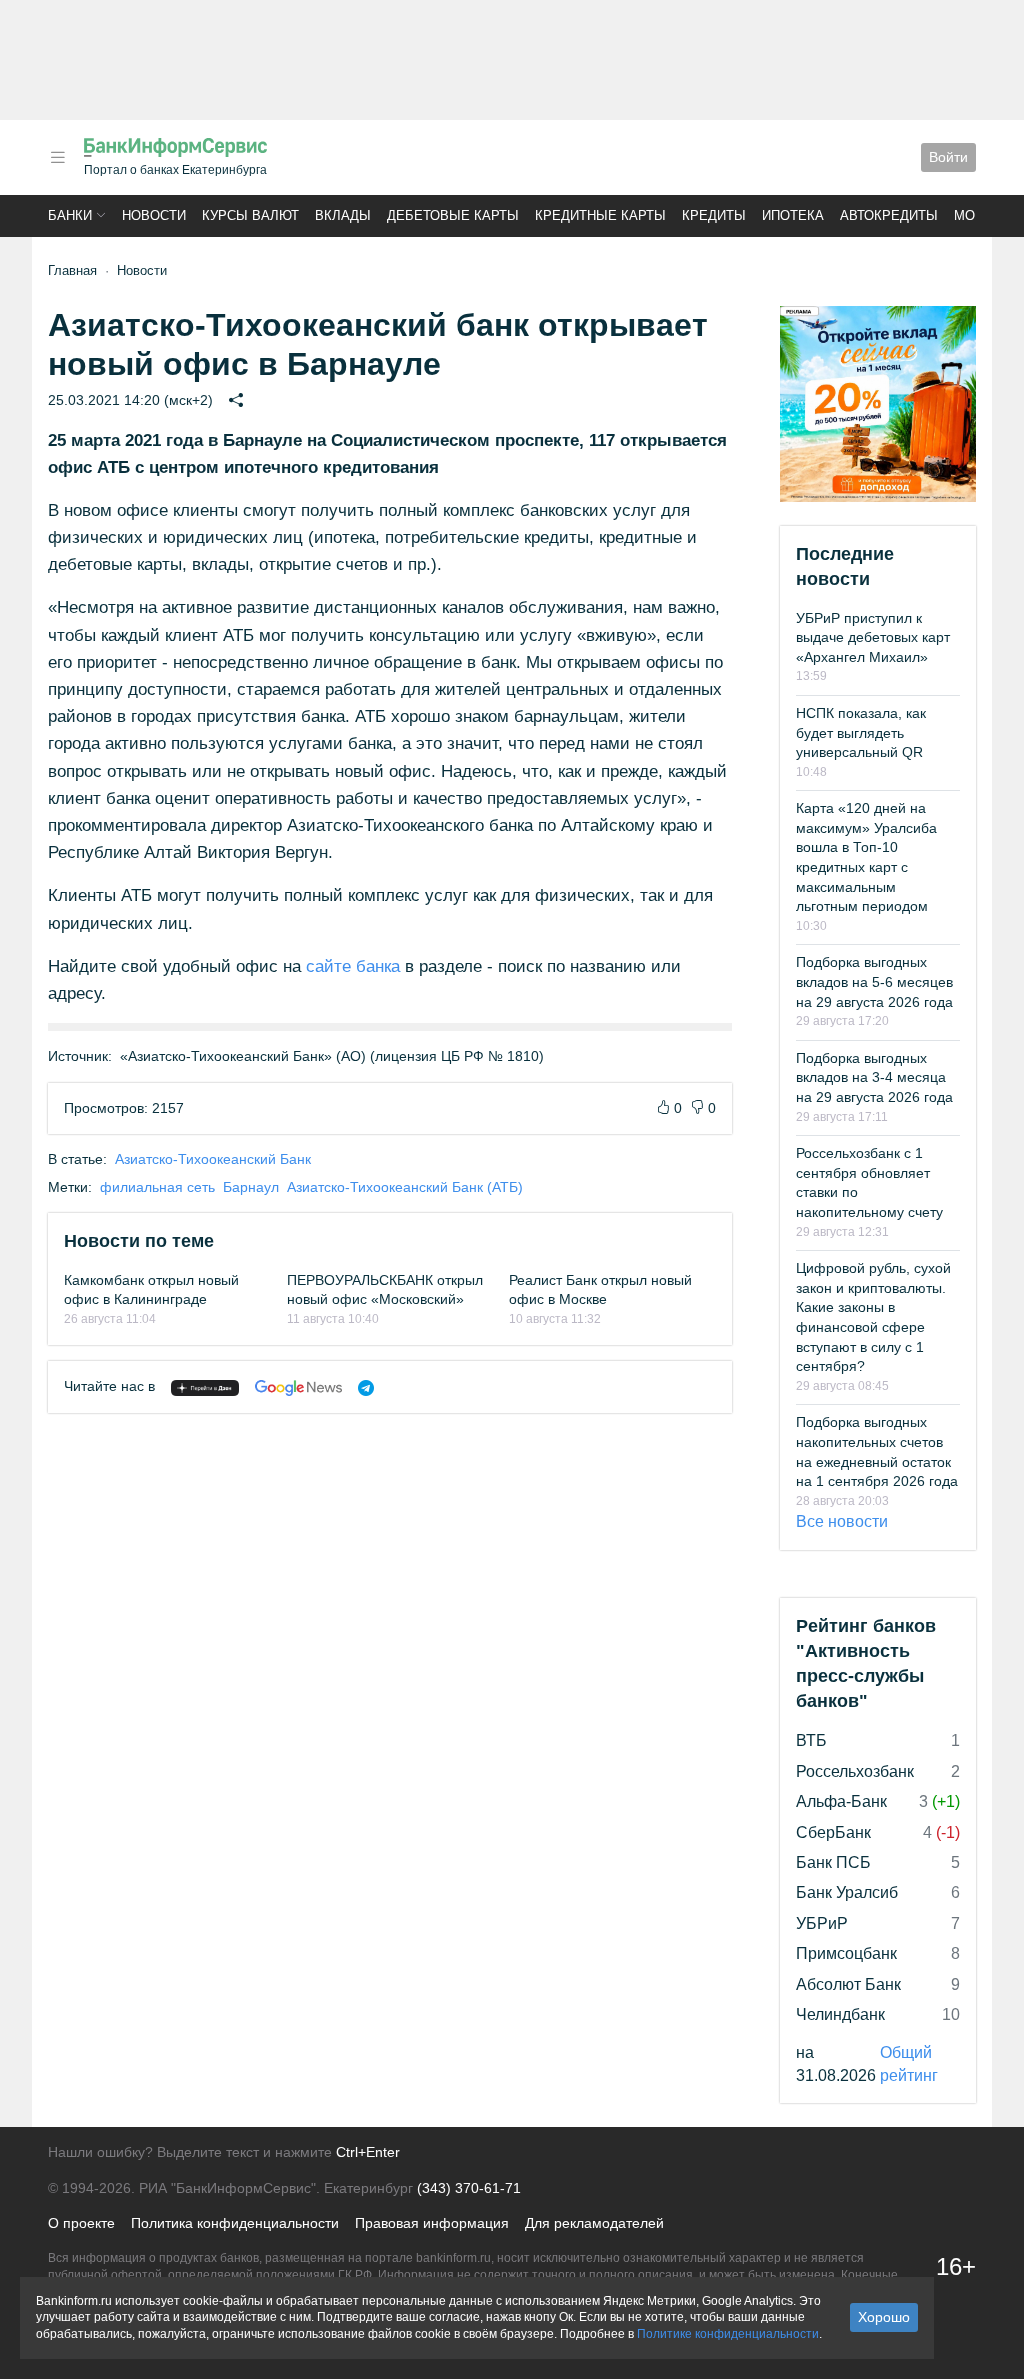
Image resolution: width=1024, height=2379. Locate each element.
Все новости (842, 1521)
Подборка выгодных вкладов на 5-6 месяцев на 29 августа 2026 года (874, 981)
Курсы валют (250, 215)
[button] (58, 157)
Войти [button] (948, 157)
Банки (70, 215)
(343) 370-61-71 (469, 2188)
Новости (154, 215)
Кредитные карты (600, 215)
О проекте (81, 2223)
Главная (72, 270)
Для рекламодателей (594, 2223)
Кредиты (714, 215)
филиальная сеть (157, 1187)
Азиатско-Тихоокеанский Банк (213, 1159)
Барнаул (251, 1187)
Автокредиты (889, 215)
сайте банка (353, 966)
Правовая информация (432, 2223)
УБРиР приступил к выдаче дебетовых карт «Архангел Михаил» (873, 637)
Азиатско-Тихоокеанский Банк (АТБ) (405, 1187)
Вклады (343, 215)
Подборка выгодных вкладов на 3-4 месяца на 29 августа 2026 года (874, 1077)
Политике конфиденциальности (728, 2334)
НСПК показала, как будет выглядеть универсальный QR (861, 732)
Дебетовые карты (453, 215)
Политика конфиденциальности (235, 2223)
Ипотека (793, 215)
